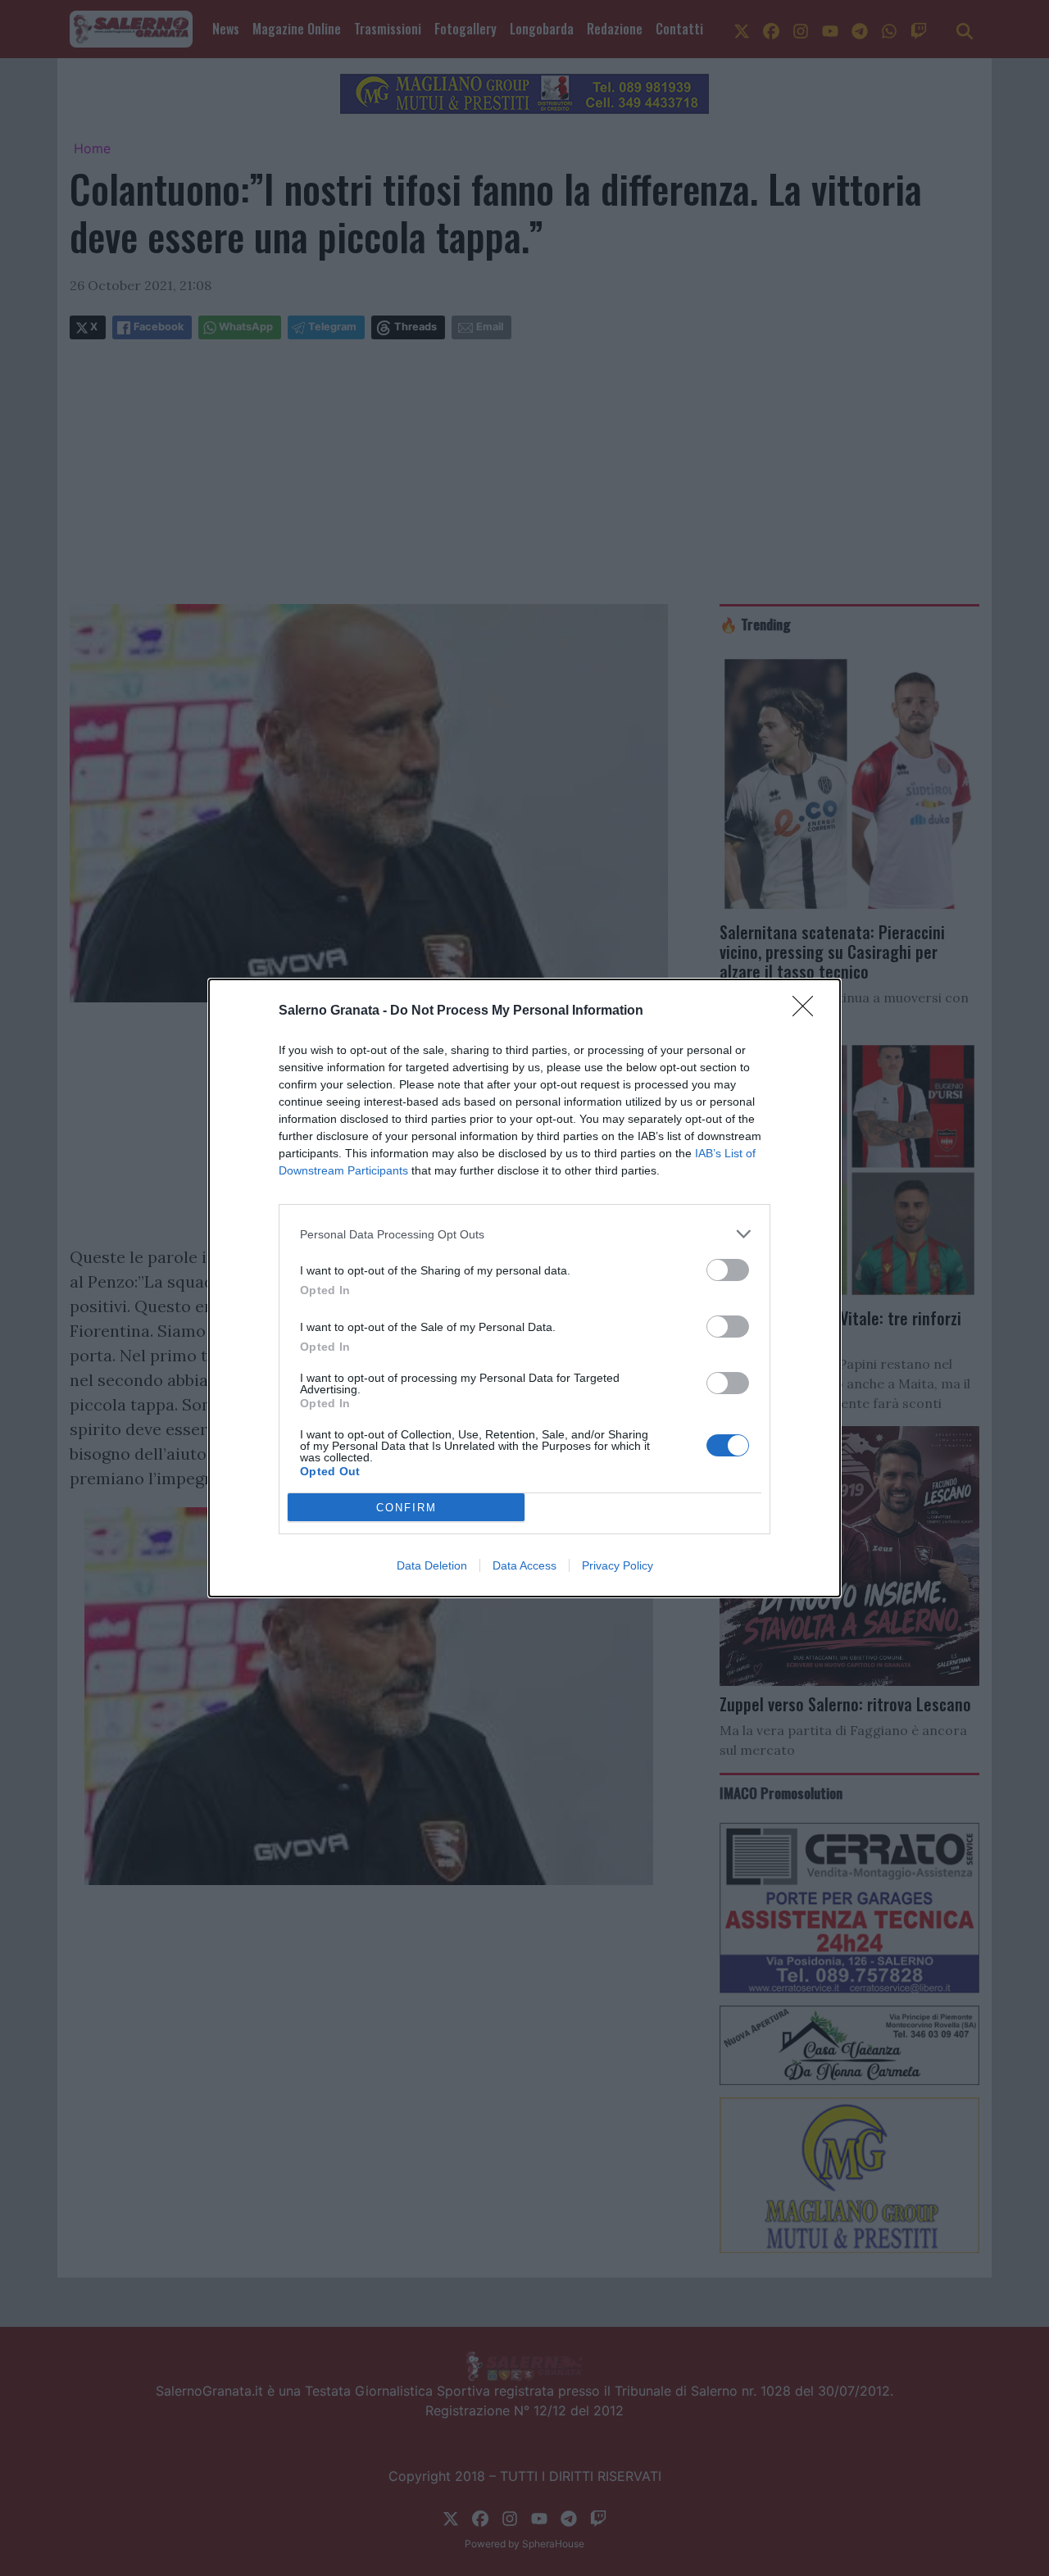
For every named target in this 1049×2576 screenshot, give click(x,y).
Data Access (524, 1565)
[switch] (728, 1270)
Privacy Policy (618, 1565)
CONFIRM (406, 1508)
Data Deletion (432, 1565)
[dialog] (524, 1288)
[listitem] (524, 1234)
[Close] (808, 1011)
